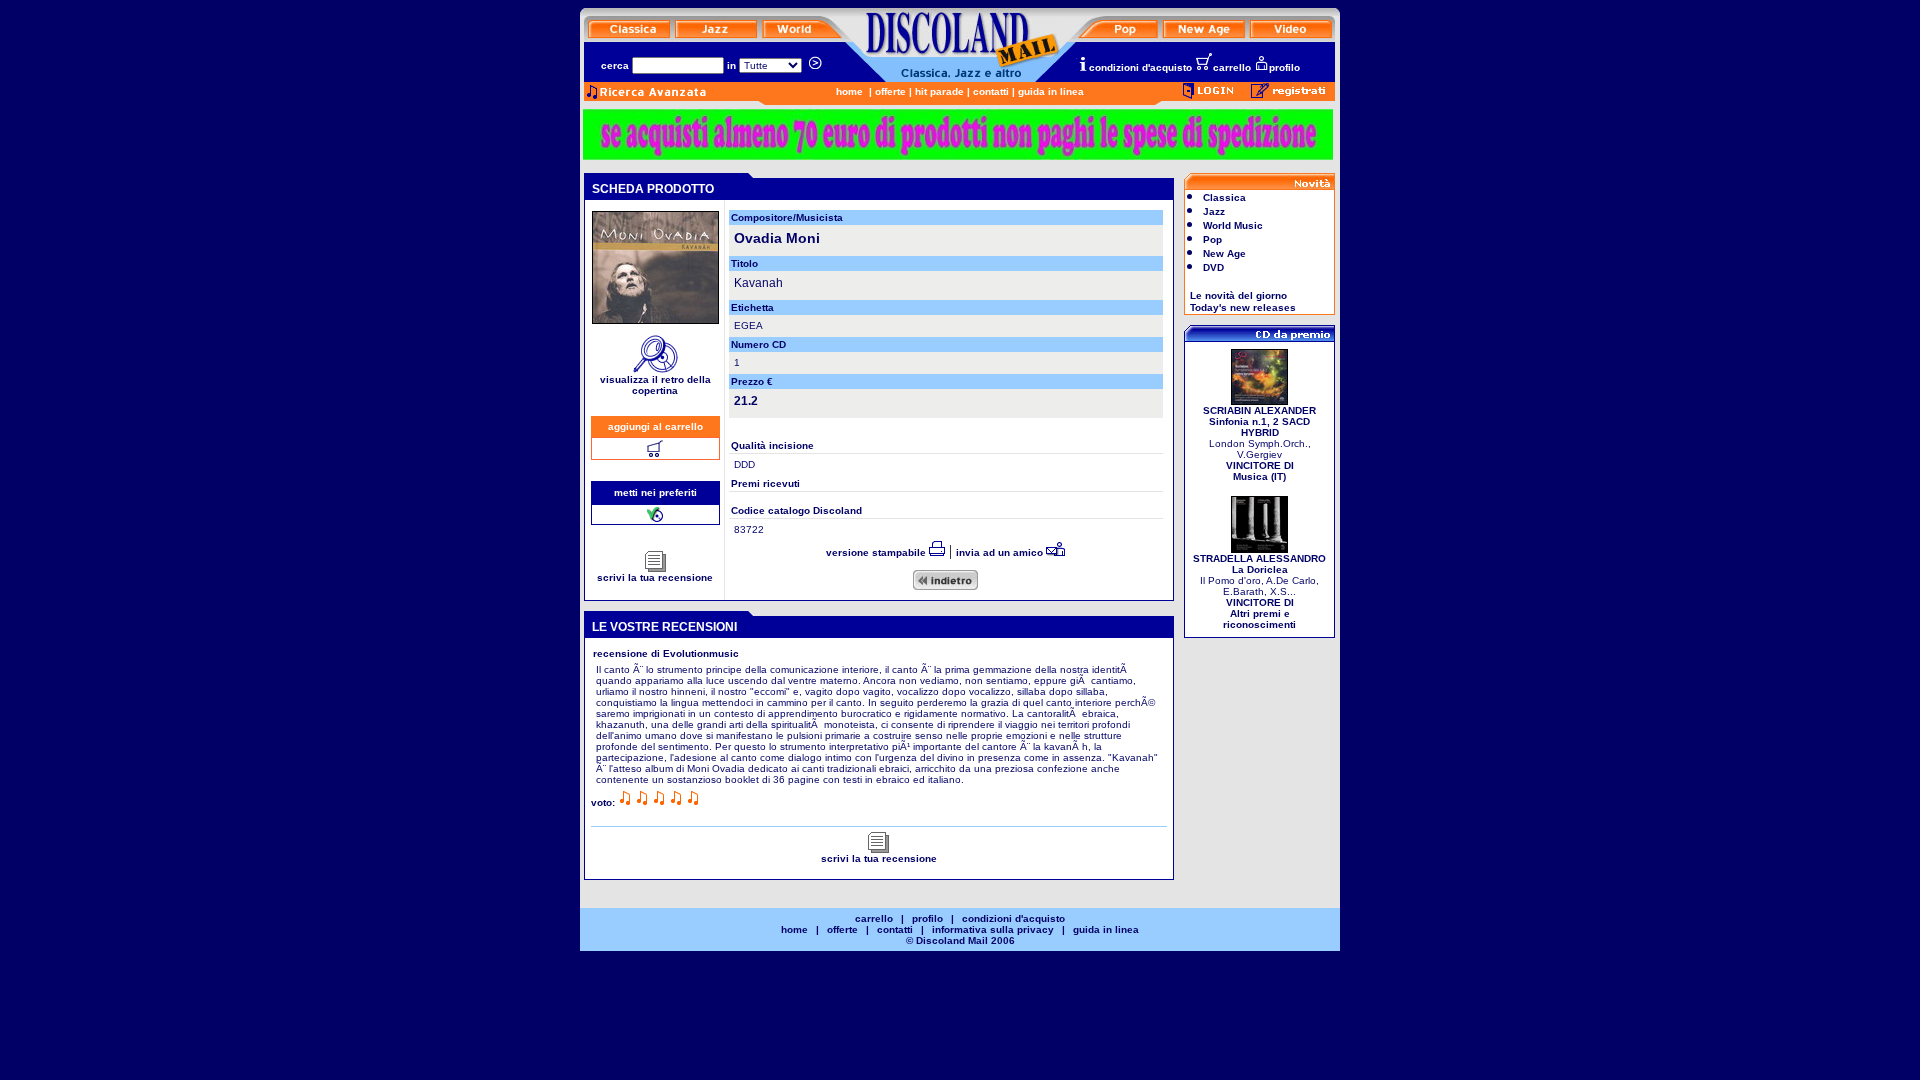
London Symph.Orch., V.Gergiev (1259, 443)
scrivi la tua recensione (655, 577)
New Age (1224, 253)
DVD (1213, 267)
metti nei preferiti (655, 492)
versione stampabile (877, 552)
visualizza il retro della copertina (655, 385)
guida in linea (1051, 91)
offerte (890, 91)
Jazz (1214, 211)
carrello (1232, 67)
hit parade (939, 91)
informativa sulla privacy (993, 929)
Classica (1224, 197)
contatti (991, 91)
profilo (1284, 67)
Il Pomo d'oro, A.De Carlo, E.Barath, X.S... (1259, 591)
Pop (1212, 239)
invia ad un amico (1001, 552)
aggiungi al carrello (655, 426)
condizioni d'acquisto (1140, 67)
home (849, 91)
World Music (1233, 225)
